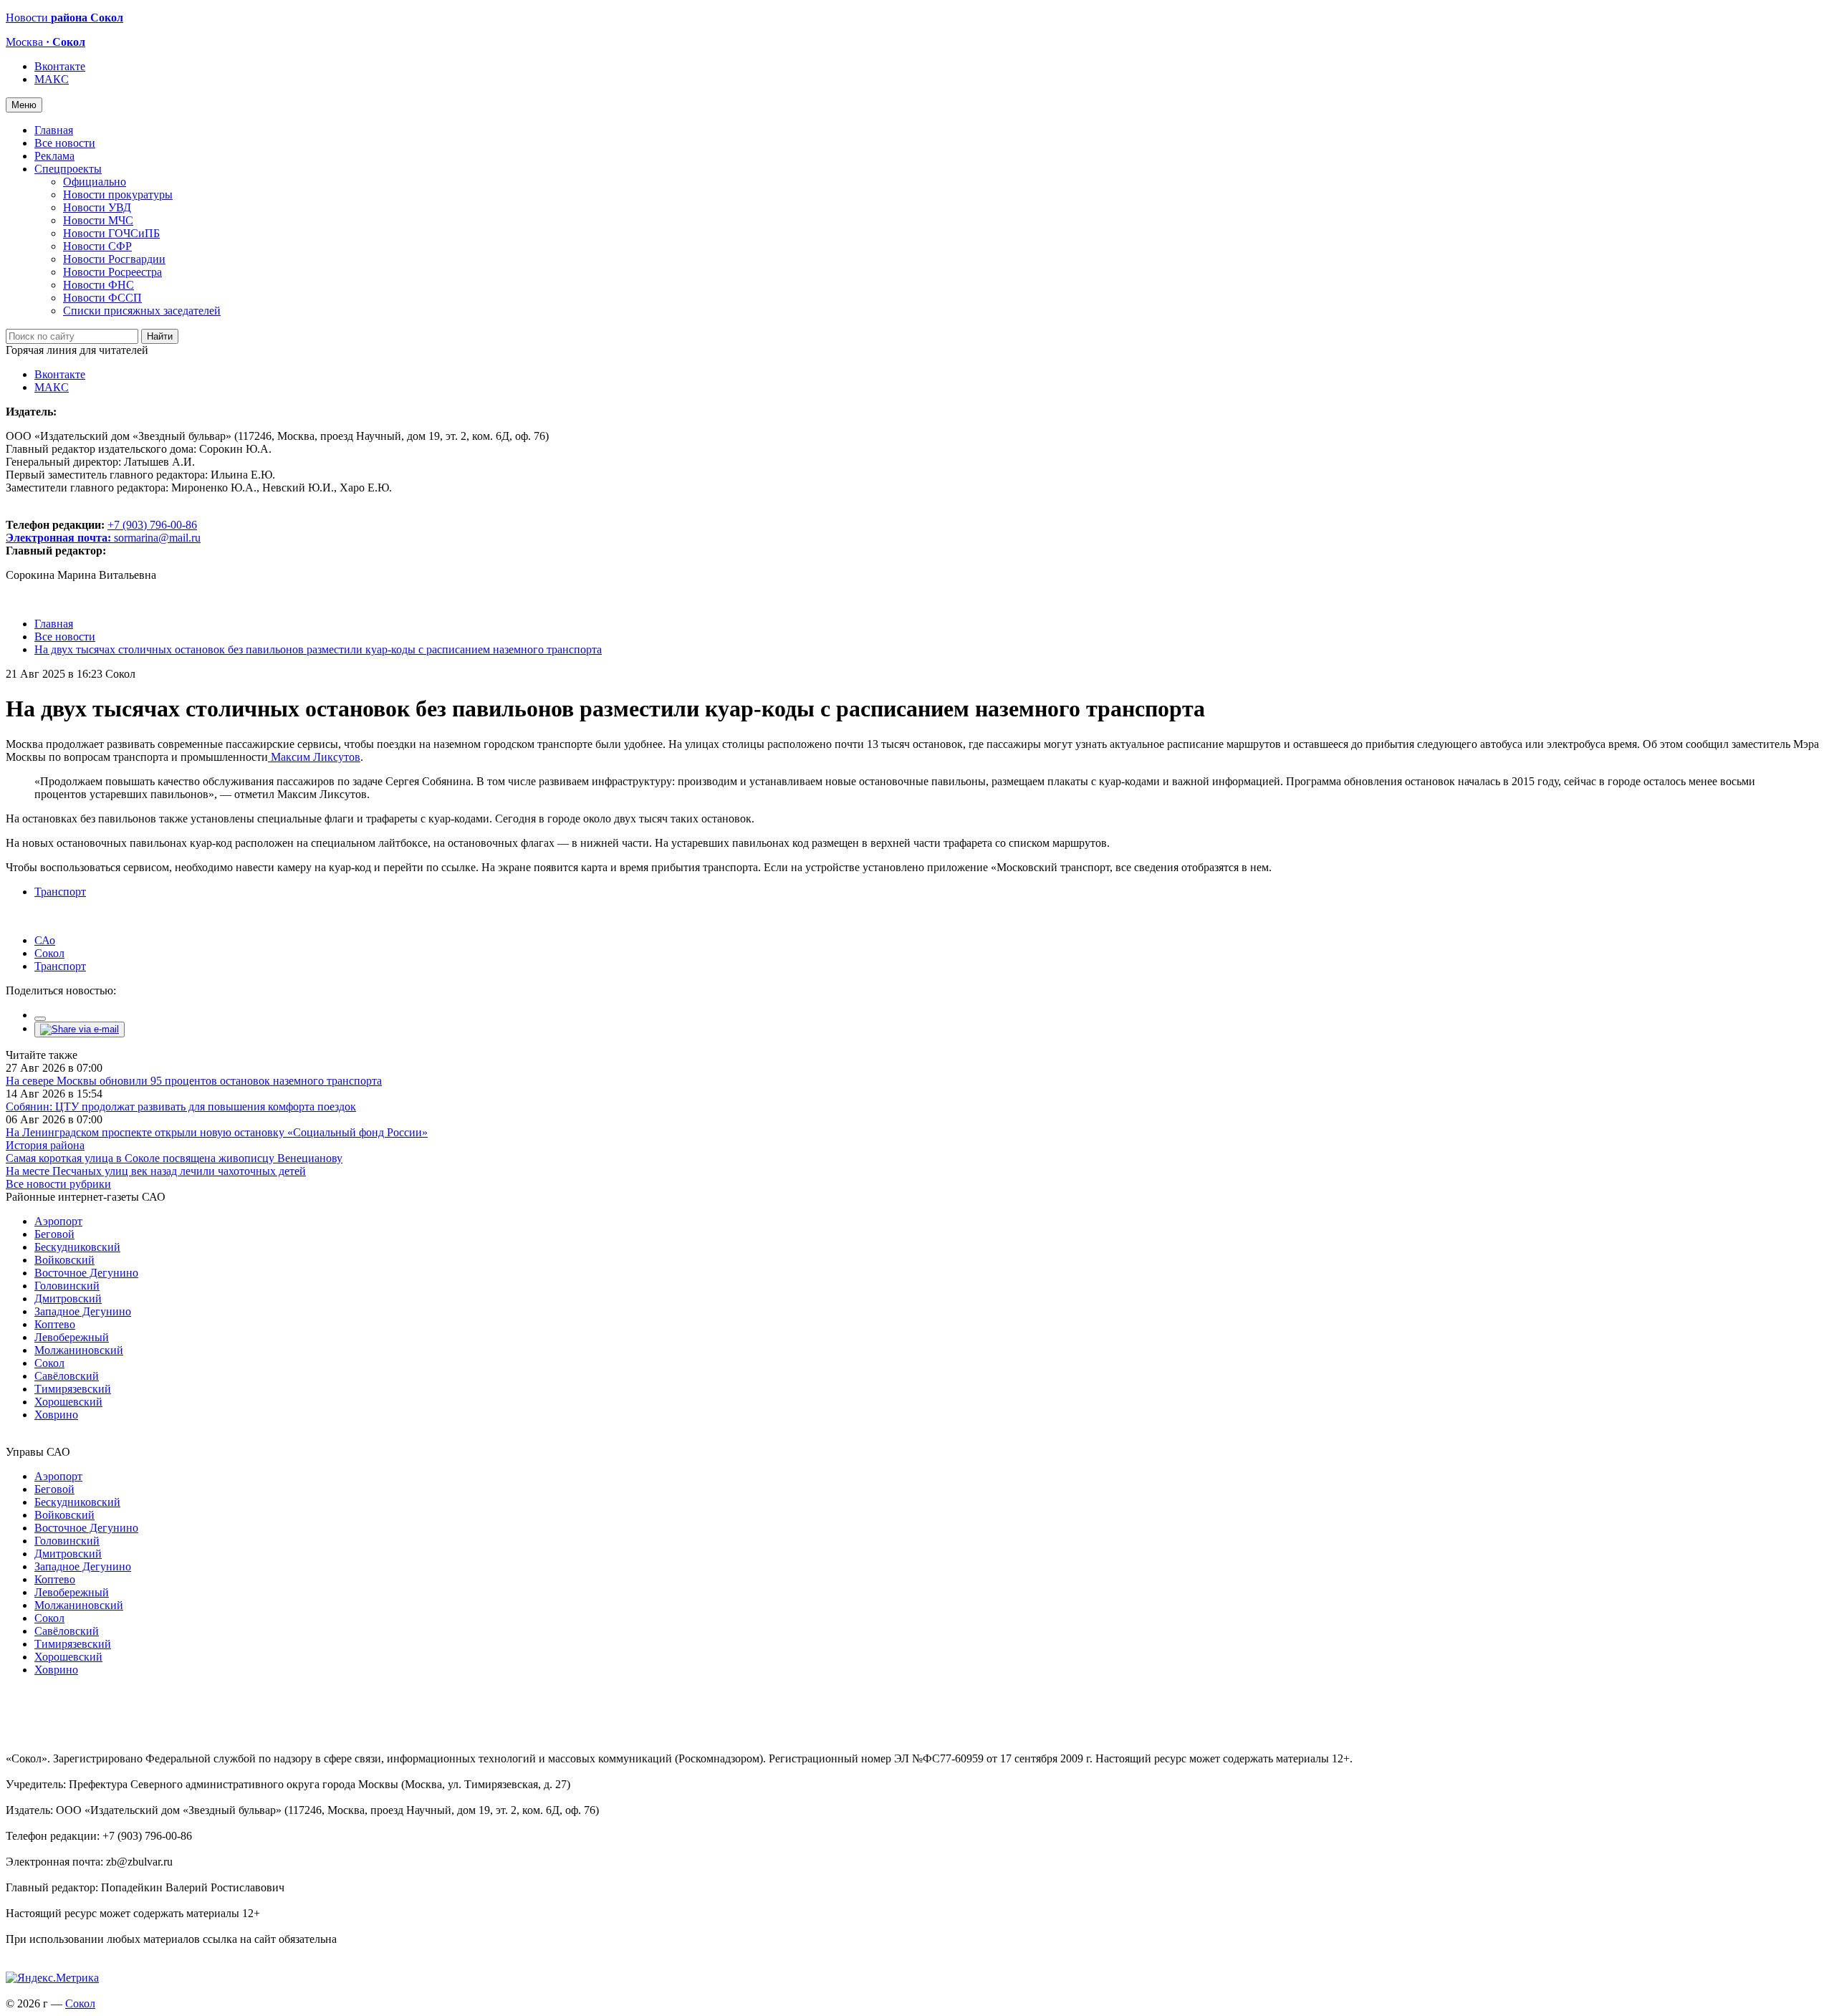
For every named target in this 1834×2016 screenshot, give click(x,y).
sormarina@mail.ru (157, 538)
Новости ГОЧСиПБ (111, 233)
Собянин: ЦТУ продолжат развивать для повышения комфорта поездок (181, 1107)
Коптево (55, 1324)
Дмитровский (68, 1299)
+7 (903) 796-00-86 (101, 531)
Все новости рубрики (58, 1184)
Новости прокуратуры (118, 195)
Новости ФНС (99, 285)
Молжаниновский (79, 1350)
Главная (54, 130)
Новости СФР (97, 246)
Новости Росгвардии (114, 259)
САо (45, 940)
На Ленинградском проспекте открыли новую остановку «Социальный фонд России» (217, 1132)
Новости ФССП (102, 298)
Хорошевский (68, 1402)
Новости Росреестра (112, 272)
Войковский (64, 1260)
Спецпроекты (68, 169)
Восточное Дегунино (86, 1273)
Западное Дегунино (83, 1311)
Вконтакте (60, 66)
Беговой (54, 1234)
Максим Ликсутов (314, 757)
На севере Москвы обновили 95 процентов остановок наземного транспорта (194, 1081)
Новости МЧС (98, 220)
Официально (95, 182)
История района (45, 1145)
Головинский (67, 1286)
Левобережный (72, 1337)
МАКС (52, 79)
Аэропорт (58, 1221)
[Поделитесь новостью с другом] (80, 1029)
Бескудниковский (77, 1247)
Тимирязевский (73, 1389)
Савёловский (67, 1376)
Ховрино (56, 1415)
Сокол (49, 953)
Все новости (65, 143)
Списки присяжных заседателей (142, 311)
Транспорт (60, 892)
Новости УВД (97, 207)
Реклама (54, 156)
